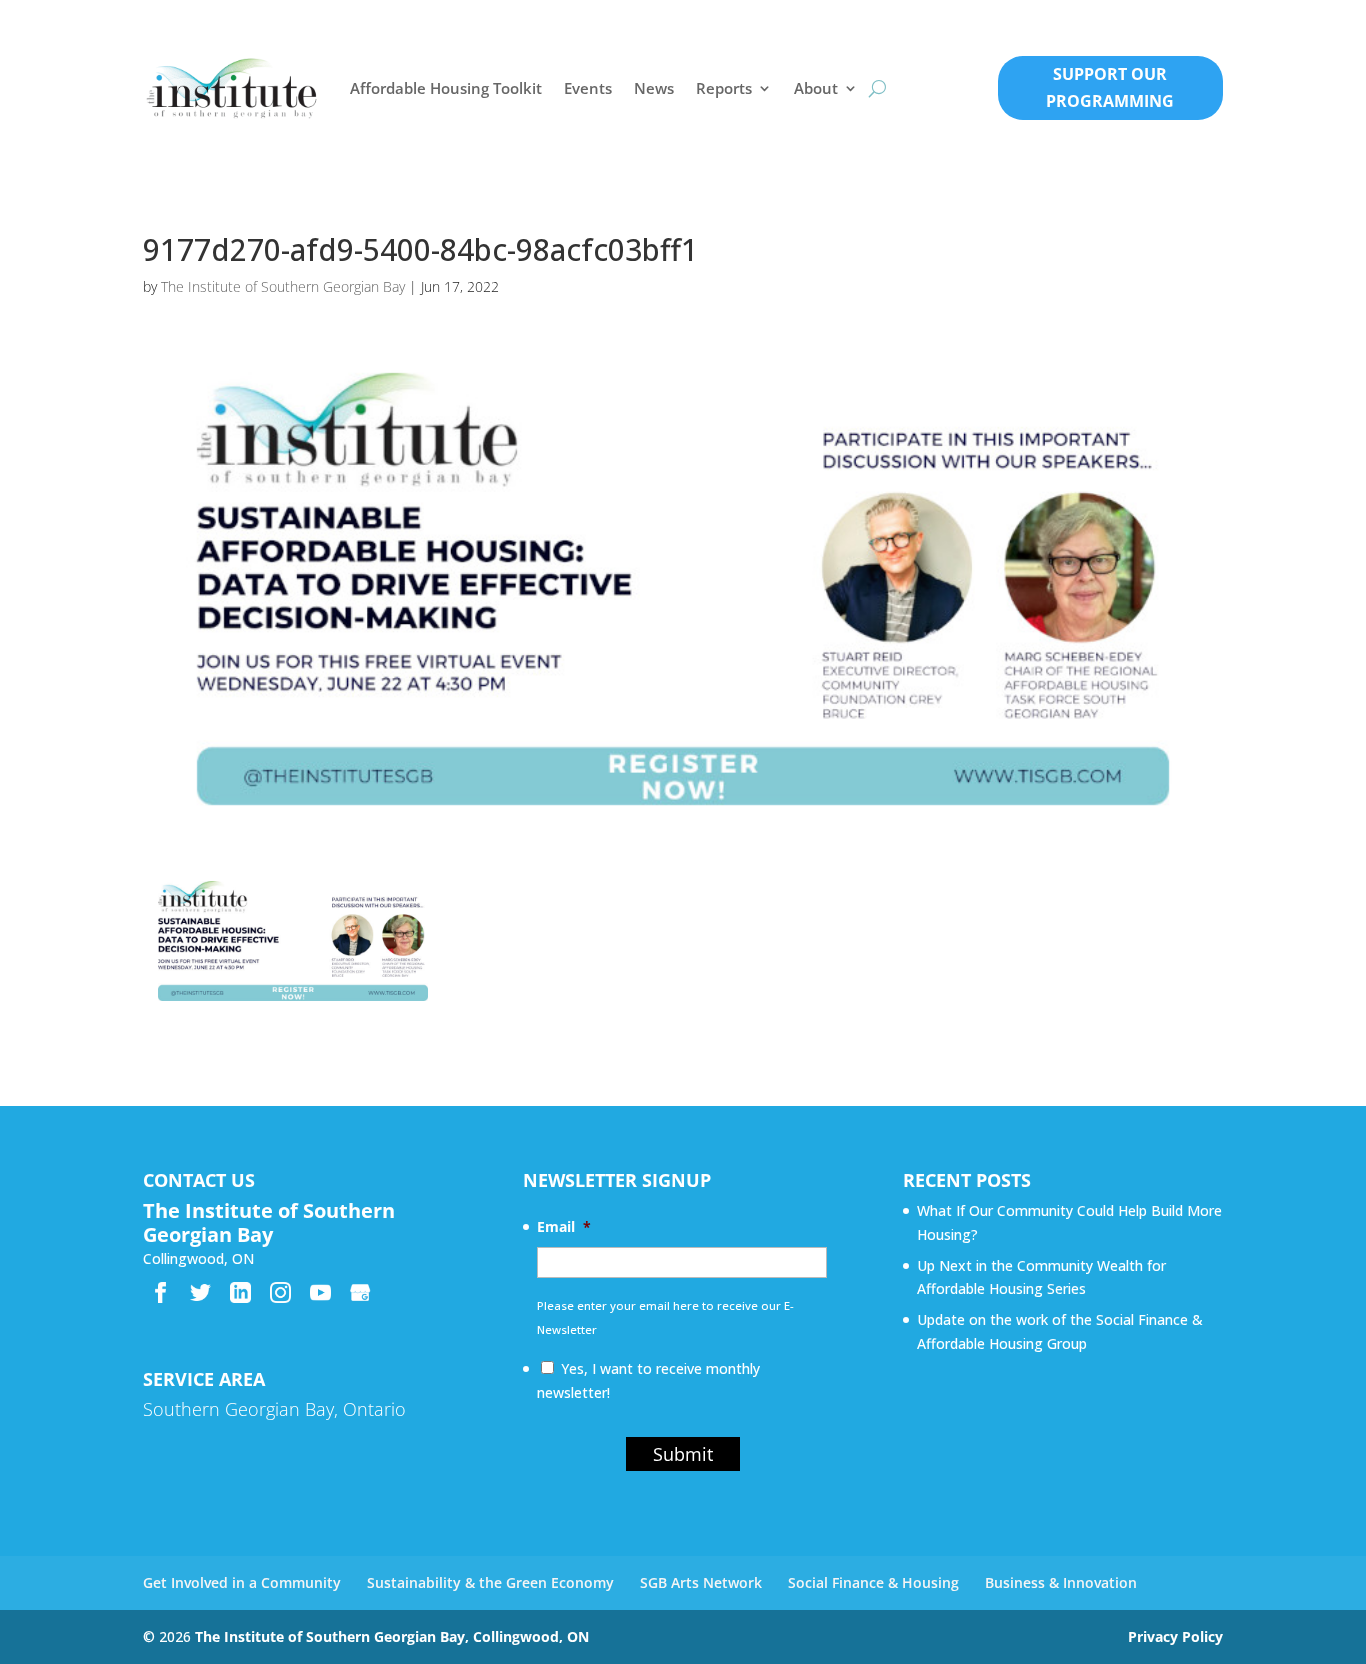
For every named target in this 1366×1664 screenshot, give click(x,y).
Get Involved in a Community (242, 1582)
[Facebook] (160, 1292)
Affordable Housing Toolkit (446, 88)
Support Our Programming (1110, 87)
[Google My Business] (360, 1292)
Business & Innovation (1061, 1582)
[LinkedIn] (240, 1292)
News (654, 88)
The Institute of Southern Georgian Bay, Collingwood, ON (392, 1636)
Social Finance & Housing (873, 1582)
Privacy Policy (1175, 1636)
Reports (724, 88)
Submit (683, 1454)
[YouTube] (320, 1292)
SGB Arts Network (701, 1582)
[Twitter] (200, 1292)
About (816, 88)
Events (588, 88)
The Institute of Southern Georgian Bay (283, 286)
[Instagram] (280, 1292)
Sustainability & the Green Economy (490, 1582)
